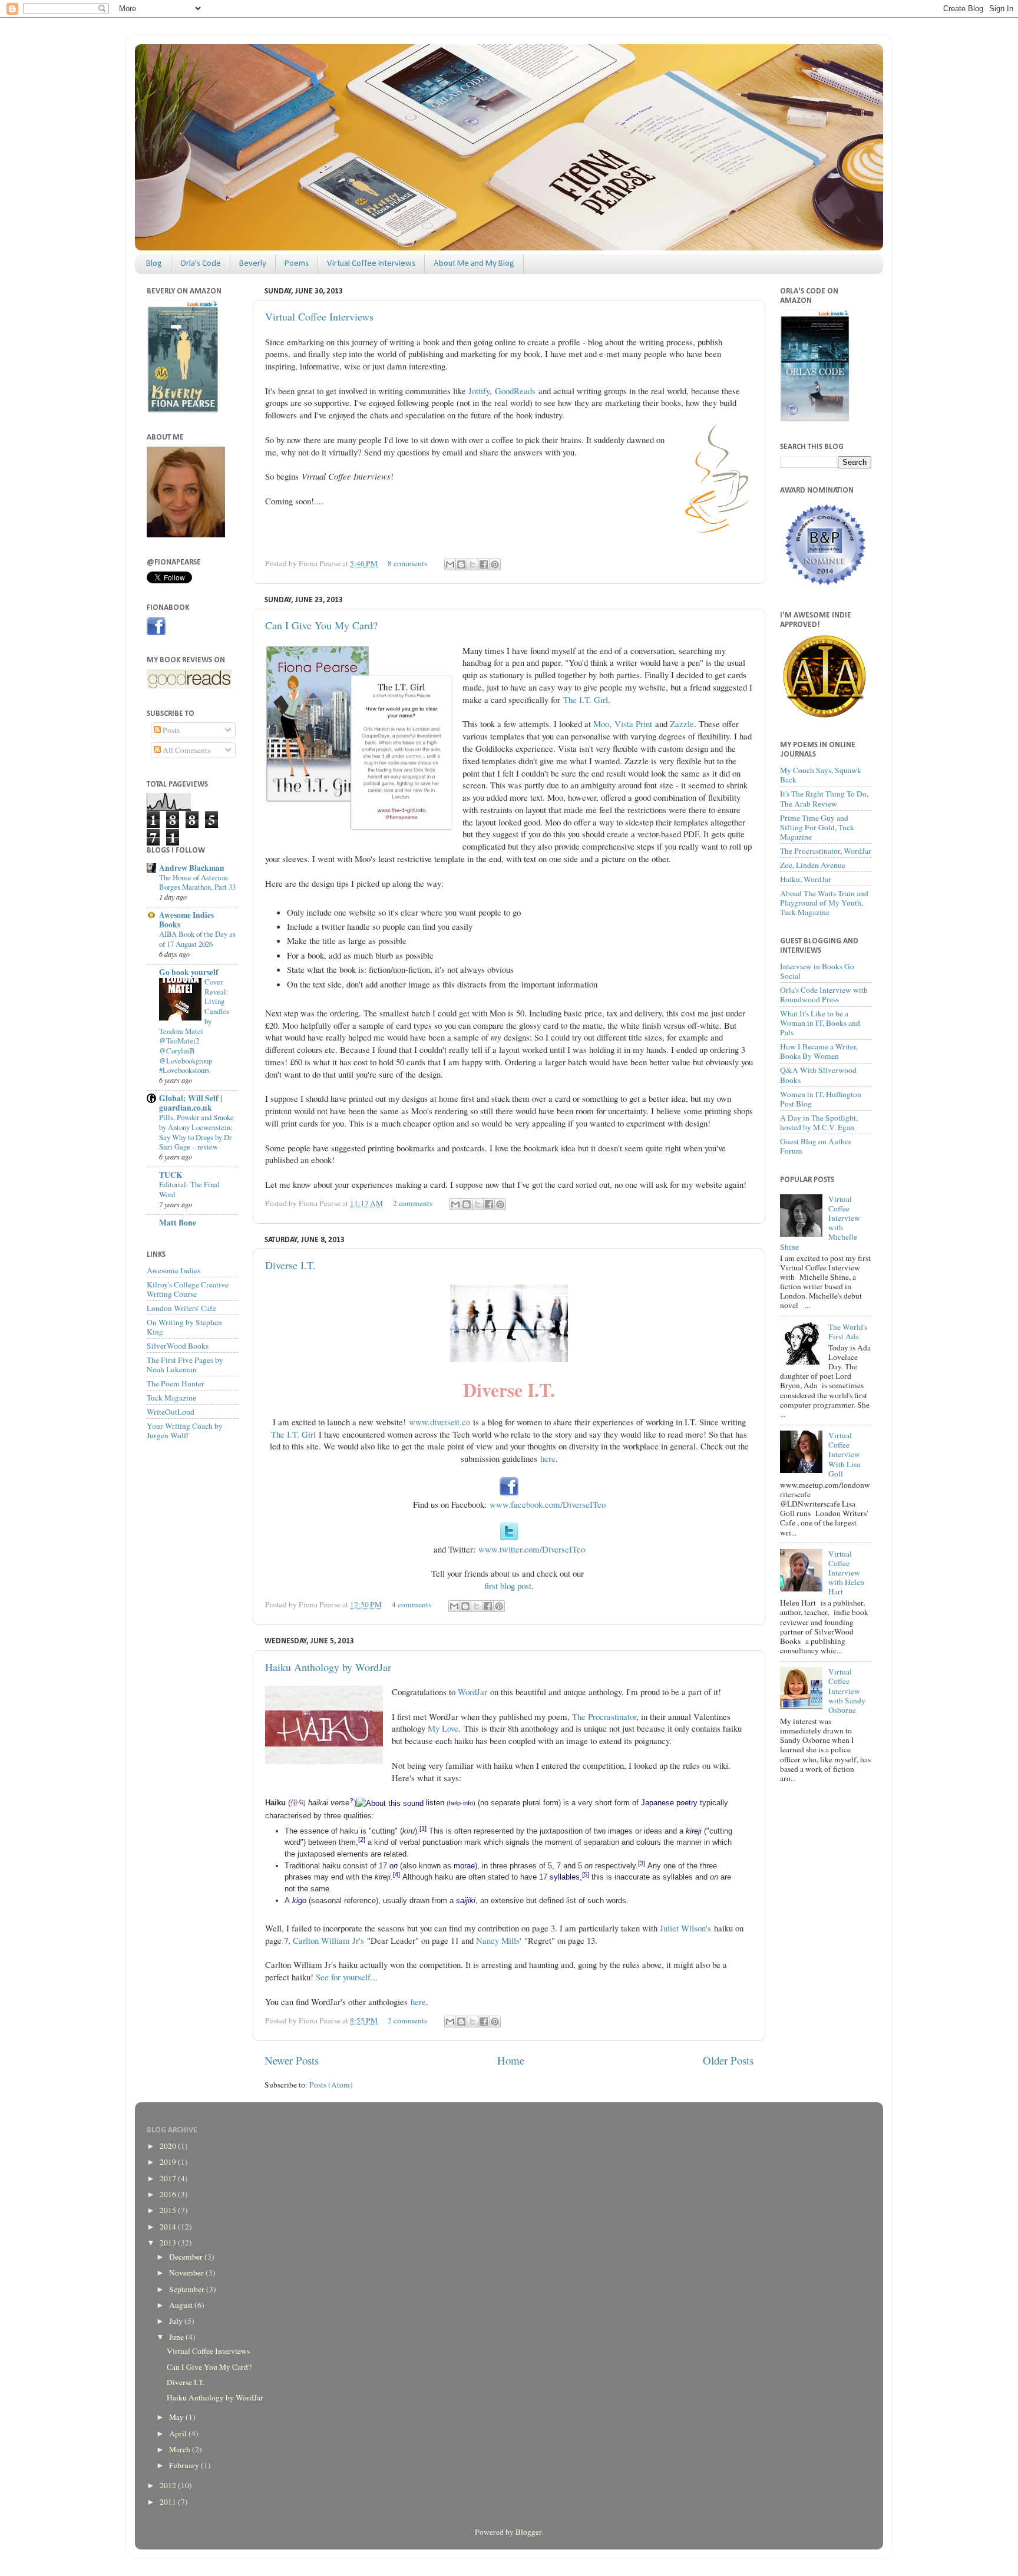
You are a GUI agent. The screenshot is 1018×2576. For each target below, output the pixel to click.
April (179, 2433)
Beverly (253, 264)
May (177, 2417)
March (181, 2449)
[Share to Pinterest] (495, 564)
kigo (299, 1900)
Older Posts (728, 2060)
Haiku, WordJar (806, 879)
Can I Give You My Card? (321, 625)
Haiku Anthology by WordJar (328, 1667)
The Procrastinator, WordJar (826, 851)
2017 (169, 2178)
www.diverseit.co (439, 1422)
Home (511, 2060)
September (188, 2289)
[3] (642, 1863)
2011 (169, 2502)
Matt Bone (178, 1223)
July (177, 2321)
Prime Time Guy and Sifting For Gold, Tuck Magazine (817, 827)
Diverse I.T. (290, 1265)
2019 (169, 2162)
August (182, 2305)
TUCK (171, 1175)
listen (435, 1803)
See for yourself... (347, 1977)
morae (464, 1866)
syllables (565, 1877)
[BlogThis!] (461, 564)
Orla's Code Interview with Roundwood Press (824, 995)
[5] (586, 1874)
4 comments (412, 1604)
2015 (169, 2210)
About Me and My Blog (474, 264)
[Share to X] (472, 564)
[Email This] (450, 564)
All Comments (186, 750)
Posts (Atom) (331, 2085)
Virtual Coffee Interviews (371, 264)
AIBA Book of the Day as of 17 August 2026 (197, 939)
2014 (169, 2227)
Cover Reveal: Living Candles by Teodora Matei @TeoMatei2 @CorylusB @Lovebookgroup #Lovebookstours (194, 1026)
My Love (443, 1728)
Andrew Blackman (192, 868)
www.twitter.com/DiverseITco (532, 1549)
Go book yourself (189, 972)
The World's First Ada (848, 1332)
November (187, 2273)
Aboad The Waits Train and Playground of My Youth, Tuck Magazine (824, 903)
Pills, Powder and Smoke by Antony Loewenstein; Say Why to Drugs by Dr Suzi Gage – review (196, 1132)
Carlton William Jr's (328, 1940)
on (394, 1866)
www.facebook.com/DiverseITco (548, 1504)
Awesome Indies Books (186, 920)
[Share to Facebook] (484, 564)
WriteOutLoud (171, 1412)
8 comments (407, 563)
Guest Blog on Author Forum (816, 1146)
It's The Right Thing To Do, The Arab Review (824, 798)
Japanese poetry (669, 1803)
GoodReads (515, 391)
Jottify (479, 391)
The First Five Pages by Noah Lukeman (185, 1365)
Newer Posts (292, 2060)
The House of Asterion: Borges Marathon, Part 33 (197, 882)
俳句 (298, 1803)
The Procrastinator (604, 1716)
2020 (169, 2146)
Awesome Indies (173, 1270)
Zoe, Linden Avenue (813, 865)
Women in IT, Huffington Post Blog (821, 1099)
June (177, 2337)
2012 (169, 2485)
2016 (169, 2194)
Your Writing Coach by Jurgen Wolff (185, 1431)
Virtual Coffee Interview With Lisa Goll (844, 1454)
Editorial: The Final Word (189, 1189)
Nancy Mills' (499, 1940)
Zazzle (682, 724)
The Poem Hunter (176, 1383)
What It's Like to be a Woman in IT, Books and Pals (820, 1023)
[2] (362, 1839)
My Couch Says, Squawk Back (821, 775)
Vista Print (633, 724)
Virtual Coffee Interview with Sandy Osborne (847, 1691)
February (185, 2465)
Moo (601, 724)
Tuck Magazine (171, 1398)
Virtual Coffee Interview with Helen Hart (846, 1573)
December (187, 2257)
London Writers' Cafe (181, 1308)
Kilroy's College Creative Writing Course (188, 1289)
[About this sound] (390, 1803)
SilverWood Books (178, 1346)
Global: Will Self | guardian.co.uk (191, 1103)
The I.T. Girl (586, 699)
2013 (169, 2243)
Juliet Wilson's (685, 1928)
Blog (154, 264)
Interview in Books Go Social (817, 971)
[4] (396, 1874)
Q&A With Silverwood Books (818, 1075)
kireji (694, 1831)
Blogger (528, 2532)
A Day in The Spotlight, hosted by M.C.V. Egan (819, 1122)
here (548, 1458)
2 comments (413, 1203)
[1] (423, 1828)
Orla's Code (201, 264)
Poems (297, 264)
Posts (170, 730)
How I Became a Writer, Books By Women (819, 1051)
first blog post (508, 1586)
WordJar (472, 1692)
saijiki (466, 1900)
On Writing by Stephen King (184, 1327)
